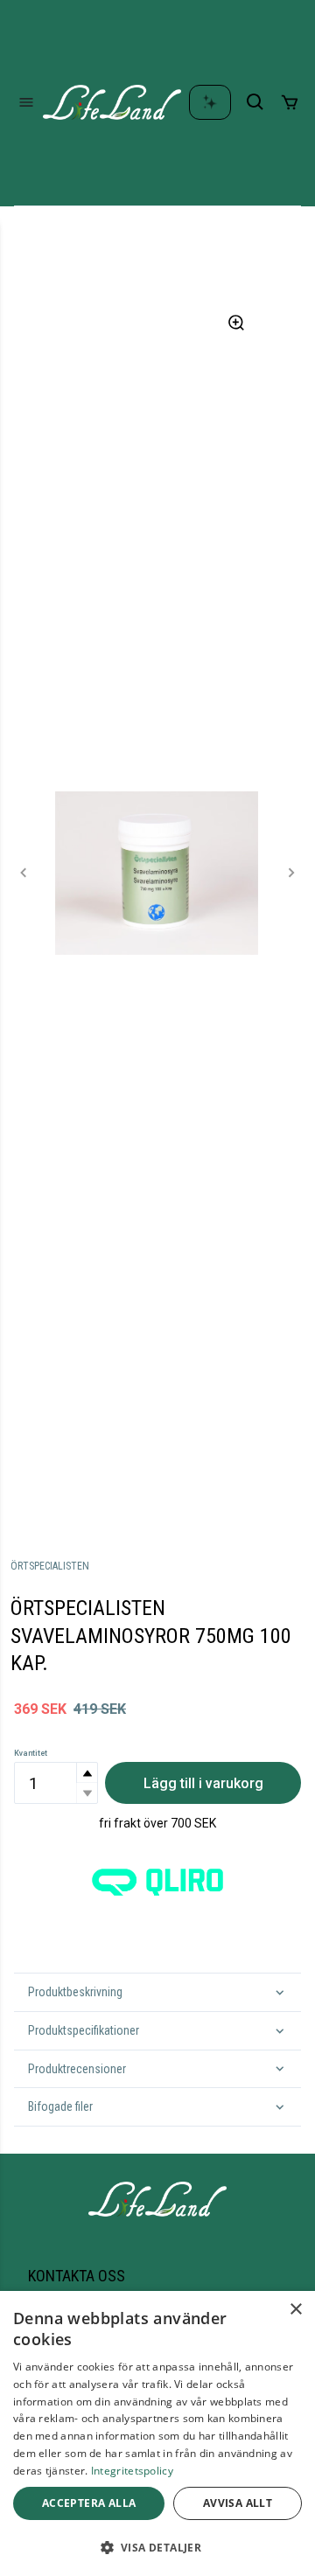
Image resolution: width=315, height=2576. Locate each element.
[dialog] (157, 2433)
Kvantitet (31, 1753)
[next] (291, 873)
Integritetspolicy (132, 2471)
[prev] (24, 873)
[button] (87, 1773)
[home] (112, 102)
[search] (255, 102)
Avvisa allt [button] (238, 2503)
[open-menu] (26, 102)
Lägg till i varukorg (203, 1783)
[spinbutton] (56, 1783)
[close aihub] (210, 102)
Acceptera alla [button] (89, 2503)
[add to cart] (290, 102)
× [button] (295, 2310)
